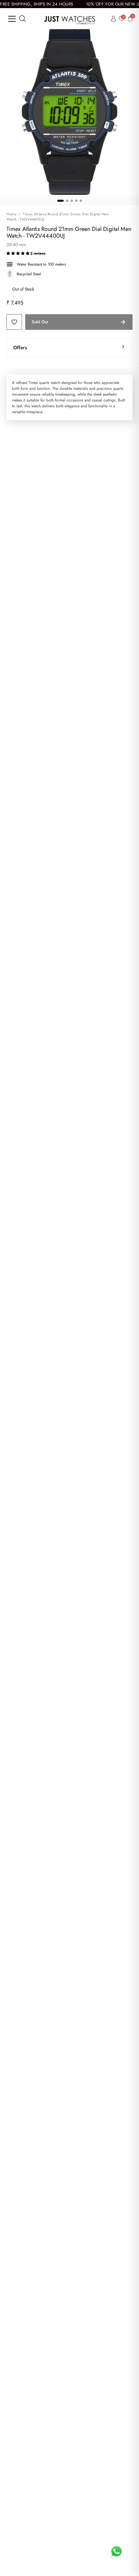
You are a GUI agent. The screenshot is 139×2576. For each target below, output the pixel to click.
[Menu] (12, 19)
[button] (18, 253)
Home (11, 214)
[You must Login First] (14, 322)
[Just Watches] (70, 19)
